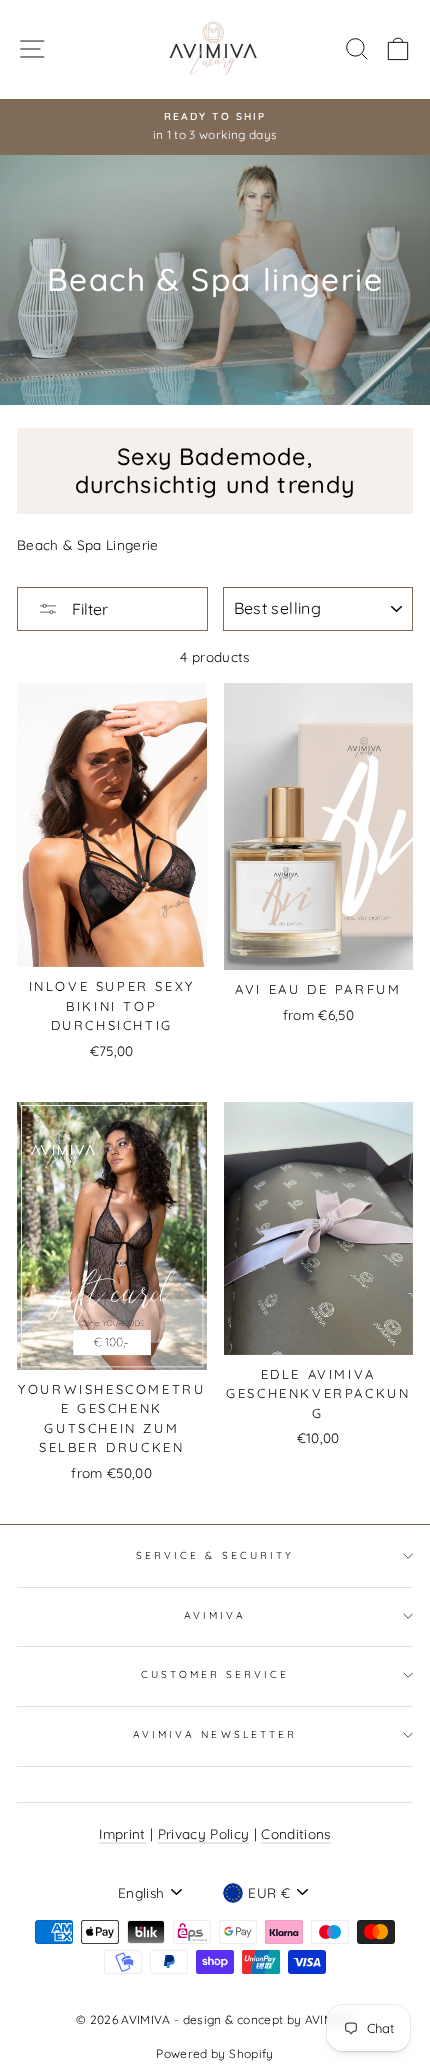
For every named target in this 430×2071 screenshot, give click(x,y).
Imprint (122, 1833)
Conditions (295, 1833)
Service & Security (215, 1555)
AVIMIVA (215, 1615)
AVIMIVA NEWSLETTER (215, 1734)
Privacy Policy (204, 1833)
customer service (215, 1674)
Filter (88, 609)
